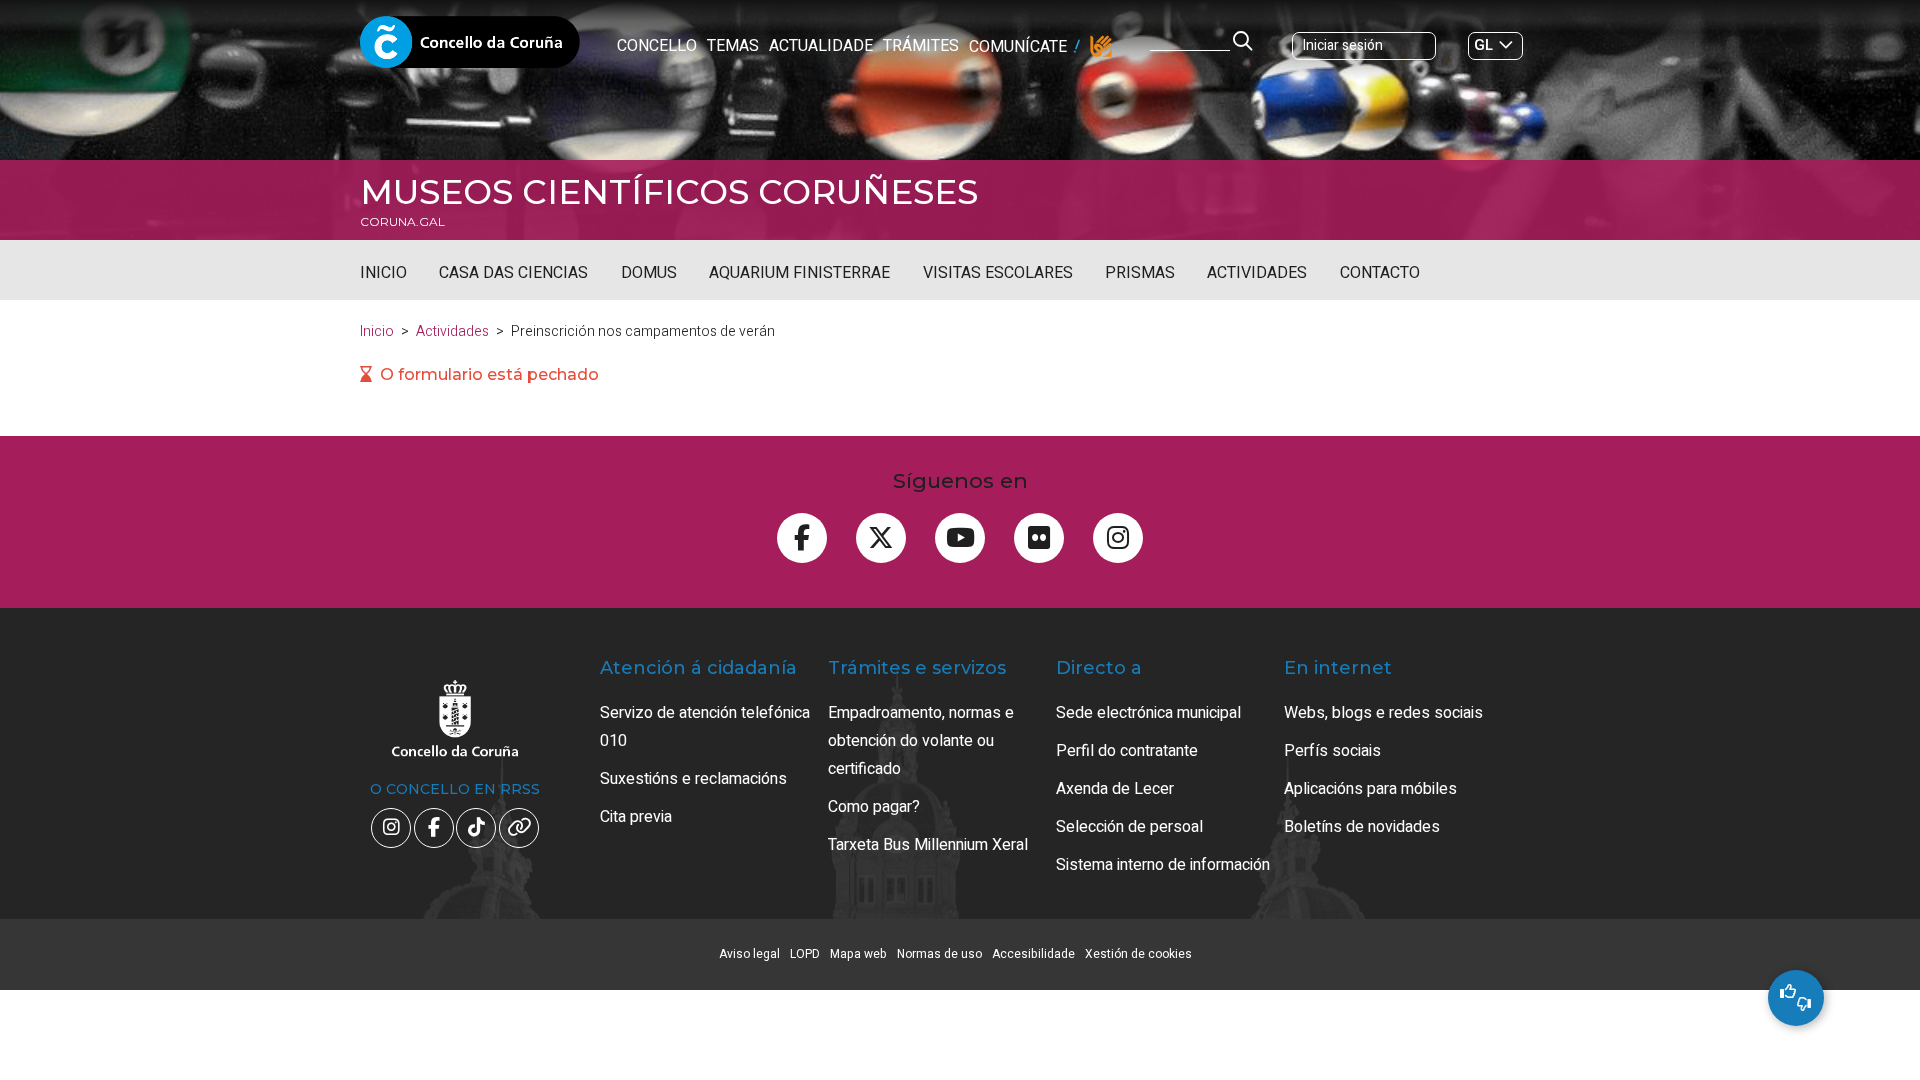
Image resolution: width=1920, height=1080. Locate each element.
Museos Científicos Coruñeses (669, 192)
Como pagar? (874, 807)
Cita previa (636, 817)
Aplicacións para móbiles (1370, 789)
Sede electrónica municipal (1148, 713)
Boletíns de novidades (1362, 827)
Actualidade (821, 46)
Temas (733, 46)
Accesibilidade (1033, 954)
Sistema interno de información (1163, 865)
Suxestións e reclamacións (693, 779)
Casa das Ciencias (513, 273)
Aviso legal (749, 954)
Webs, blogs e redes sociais (1383, 713)
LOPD (805, 954)
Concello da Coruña (470, 48)
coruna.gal (402, 222)
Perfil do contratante (1127, 751)
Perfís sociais (1332, 751)
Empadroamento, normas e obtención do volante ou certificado (921, 741)
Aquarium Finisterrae (799, 273)
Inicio (383, 273)
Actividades (1257, 273)
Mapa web (858, 954)
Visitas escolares (998, 273)
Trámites (921, 46)
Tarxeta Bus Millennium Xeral (928, 845)
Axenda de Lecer (1115, 789)
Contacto (1380, 273)
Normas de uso (939, 954)
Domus (649, 273)
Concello (657, 46)
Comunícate (1018, 47)
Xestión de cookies (1138, 954)
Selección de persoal (1129, 827)
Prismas (1140, 273)
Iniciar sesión (1343, 45)
